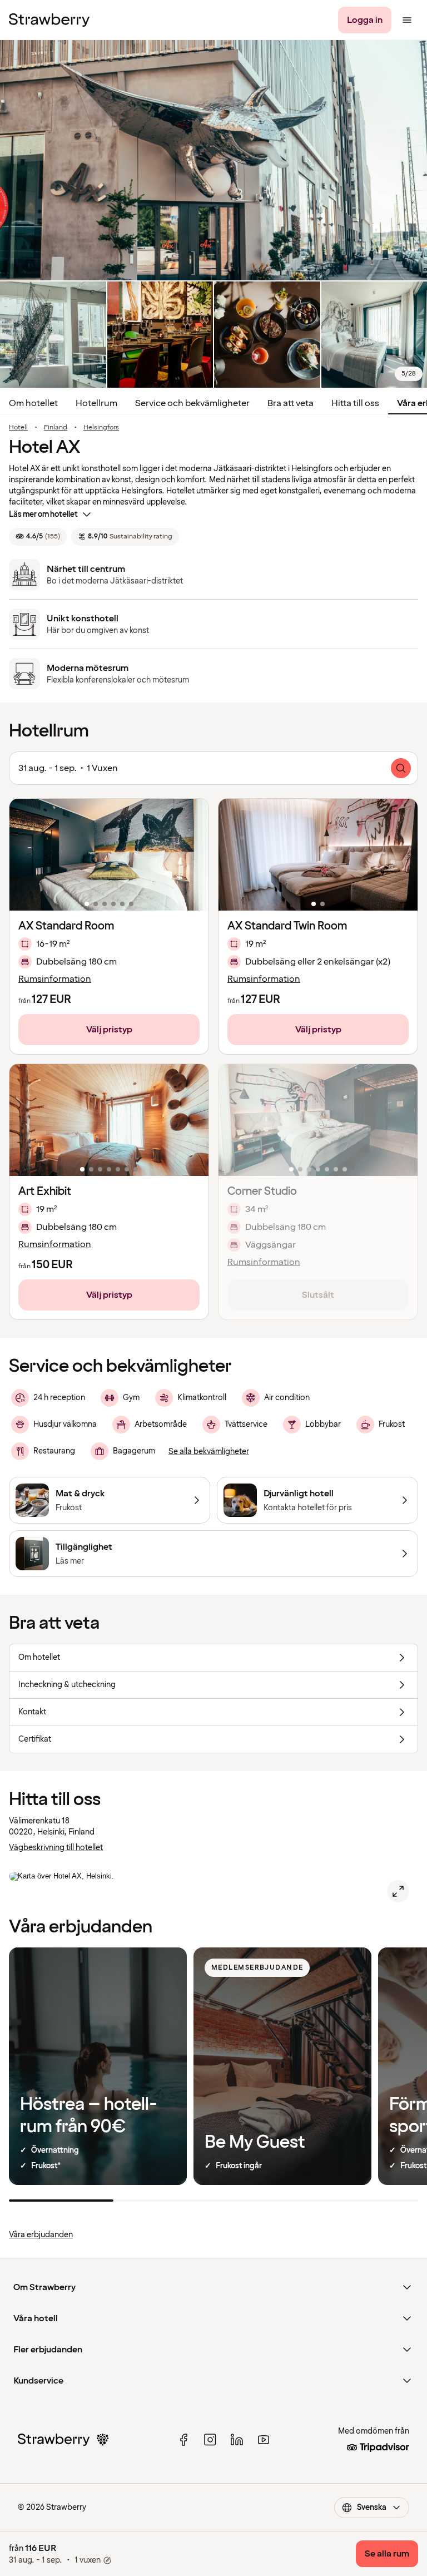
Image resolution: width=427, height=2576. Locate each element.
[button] (109, 855)
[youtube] (264, 2440)
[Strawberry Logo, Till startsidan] (49, 20)
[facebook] (183, 2440)
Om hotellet (33, 403)
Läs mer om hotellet (43, 514)
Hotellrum (96, 403)
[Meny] (407, 20)
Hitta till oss (355, 403)
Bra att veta (291, 403)
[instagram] (210, 2440)
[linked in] (237, 2440)
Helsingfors (101, 428)
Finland (56, 428)
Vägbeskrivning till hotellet (56, 1848)
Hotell (18, 428)
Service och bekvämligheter (192, 403)
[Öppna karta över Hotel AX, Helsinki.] (398, 1891)
